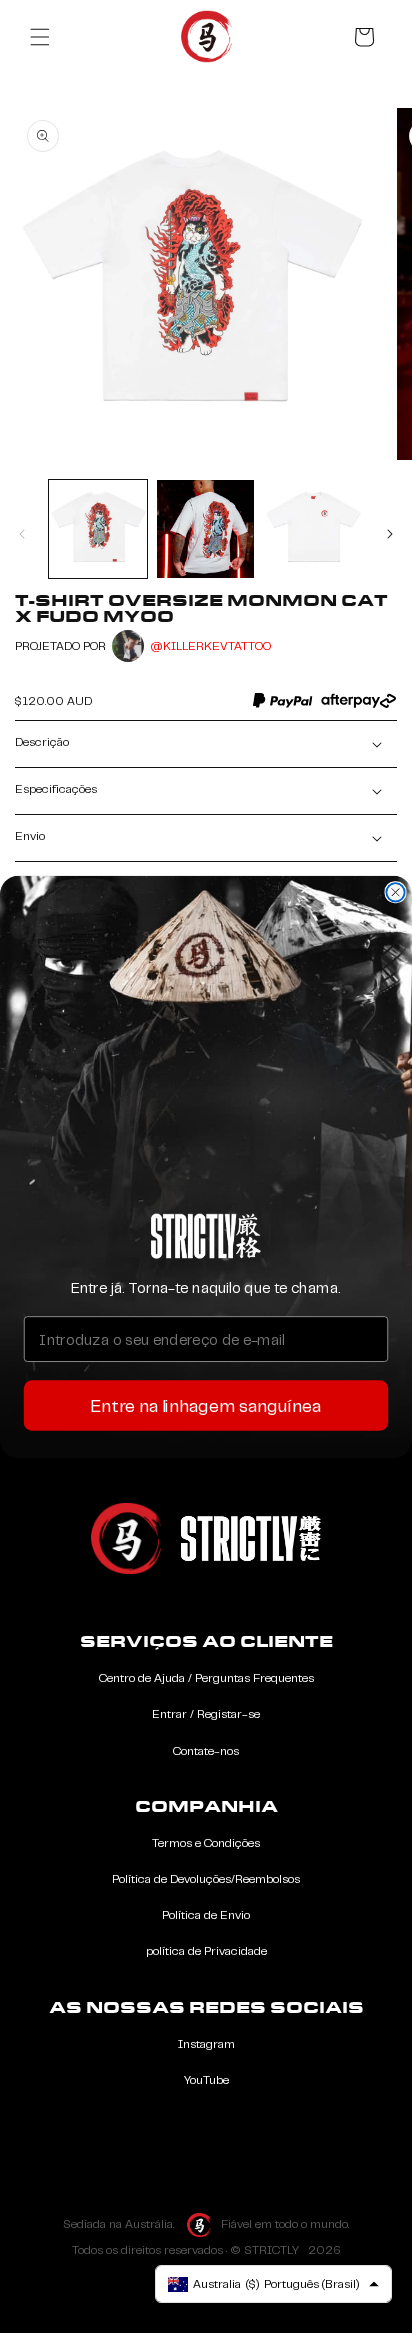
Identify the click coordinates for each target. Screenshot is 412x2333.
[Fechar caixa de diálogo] (395, 892)
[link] (206, 1235)
